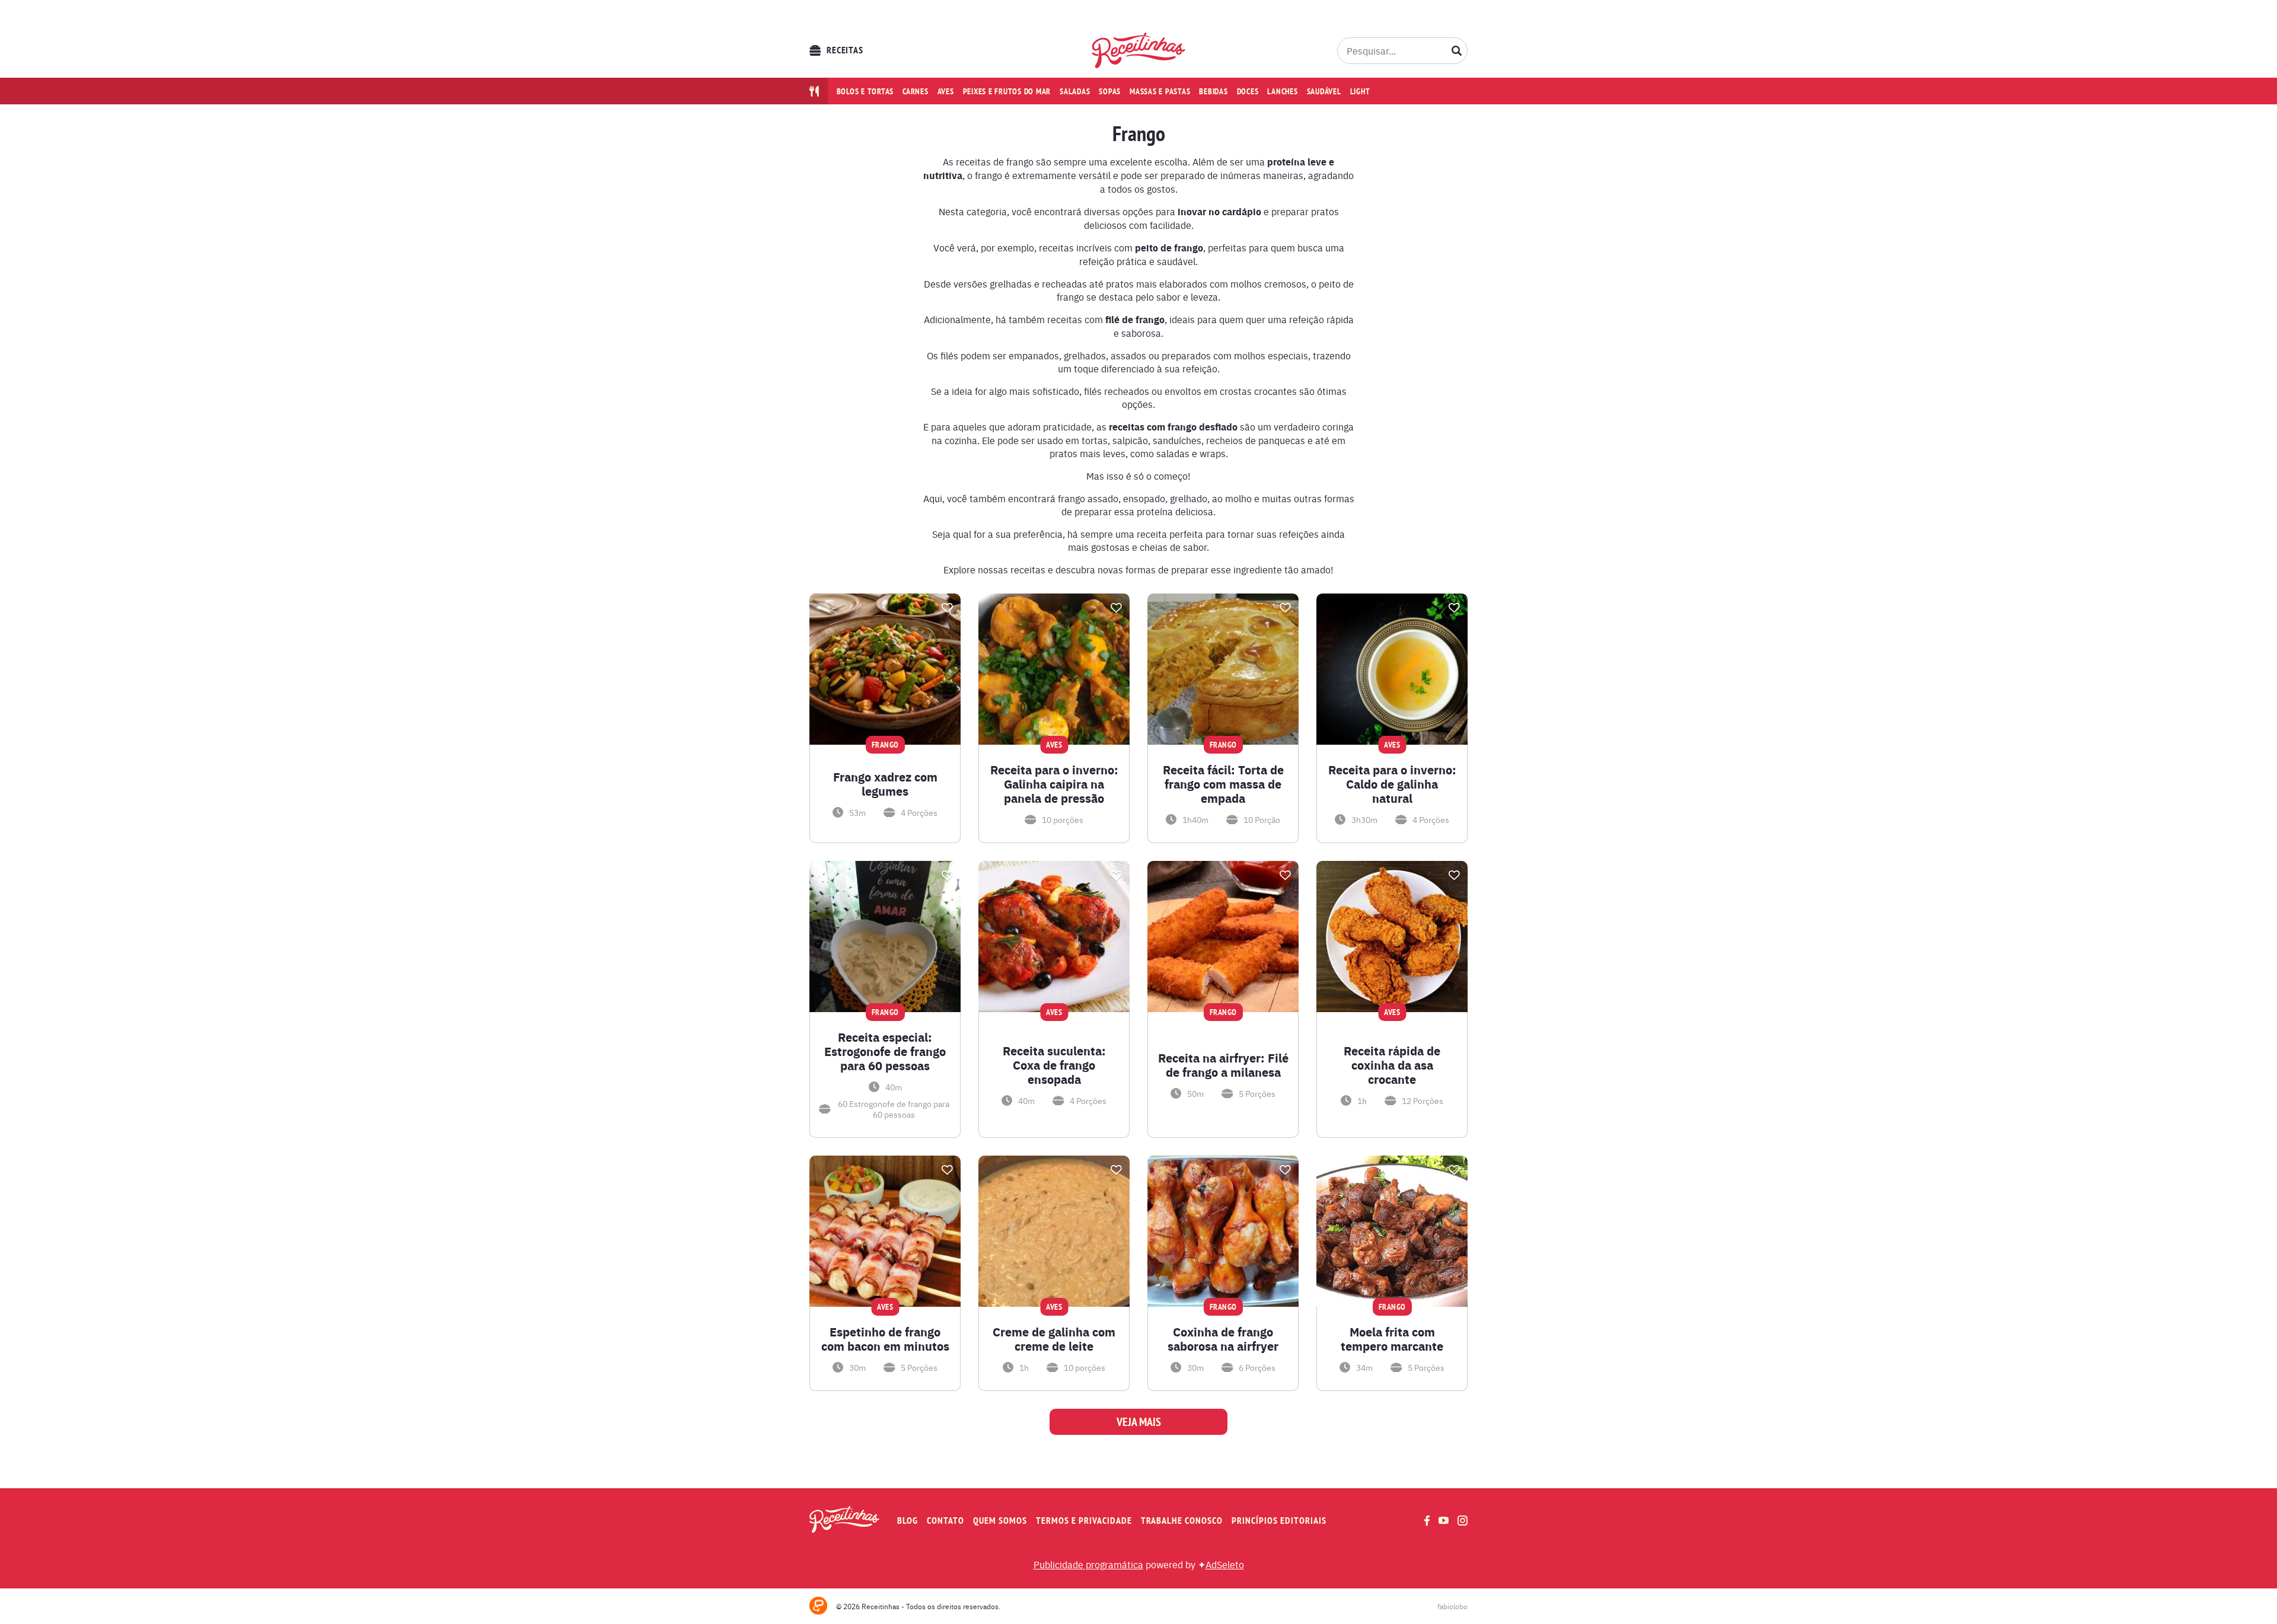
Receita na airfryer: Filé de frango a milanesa (1223, 1065)
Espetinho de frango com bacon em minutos (885, 1339)
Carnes (916, 91)
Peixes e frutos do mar (1007, 91)
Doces (1248, 91)
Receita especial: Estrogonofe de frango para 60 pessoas (885, 1051)
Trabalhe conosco (1182, 1521)
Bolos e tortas (865, 91)
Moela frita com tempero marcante (1392, 1339)
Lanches (1282, 91)
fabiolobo (1452, 1606)
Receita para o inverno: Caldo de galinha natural (1392, 784)
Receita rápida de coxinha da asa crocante (1392, 1065)
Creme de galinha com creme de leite (1054, 1339)
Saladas (1075, 91)
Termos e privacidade (1084, 1521)
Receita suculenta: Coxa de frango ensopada (1054, 1065)
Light (1360, 91)
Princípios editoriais (1279, 1521)
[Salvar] (947, 608)
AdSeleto (1225, 1564)
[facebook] (1427, 1521)
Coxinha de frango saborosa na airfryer (1223, 1339)
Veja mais (1139, 1422)
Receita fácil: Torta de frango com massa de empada (1223, 784)
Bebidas (1213, 91)
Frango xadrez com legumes (885, 784)
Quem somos (1000, 1521)
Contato (945, 1521)
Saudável (1324, 91)
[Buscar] (1457, 50)
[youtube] (1444, 1520)
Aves (946, 91)
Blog (908, 1521)
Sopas (1110, 91)
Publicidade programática (1088, 1564)
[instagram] (1463, 1521)
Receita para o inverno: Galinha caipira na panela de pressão (1054, 784)
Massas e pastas (1160, 91)
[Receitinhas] (1139, 50)
